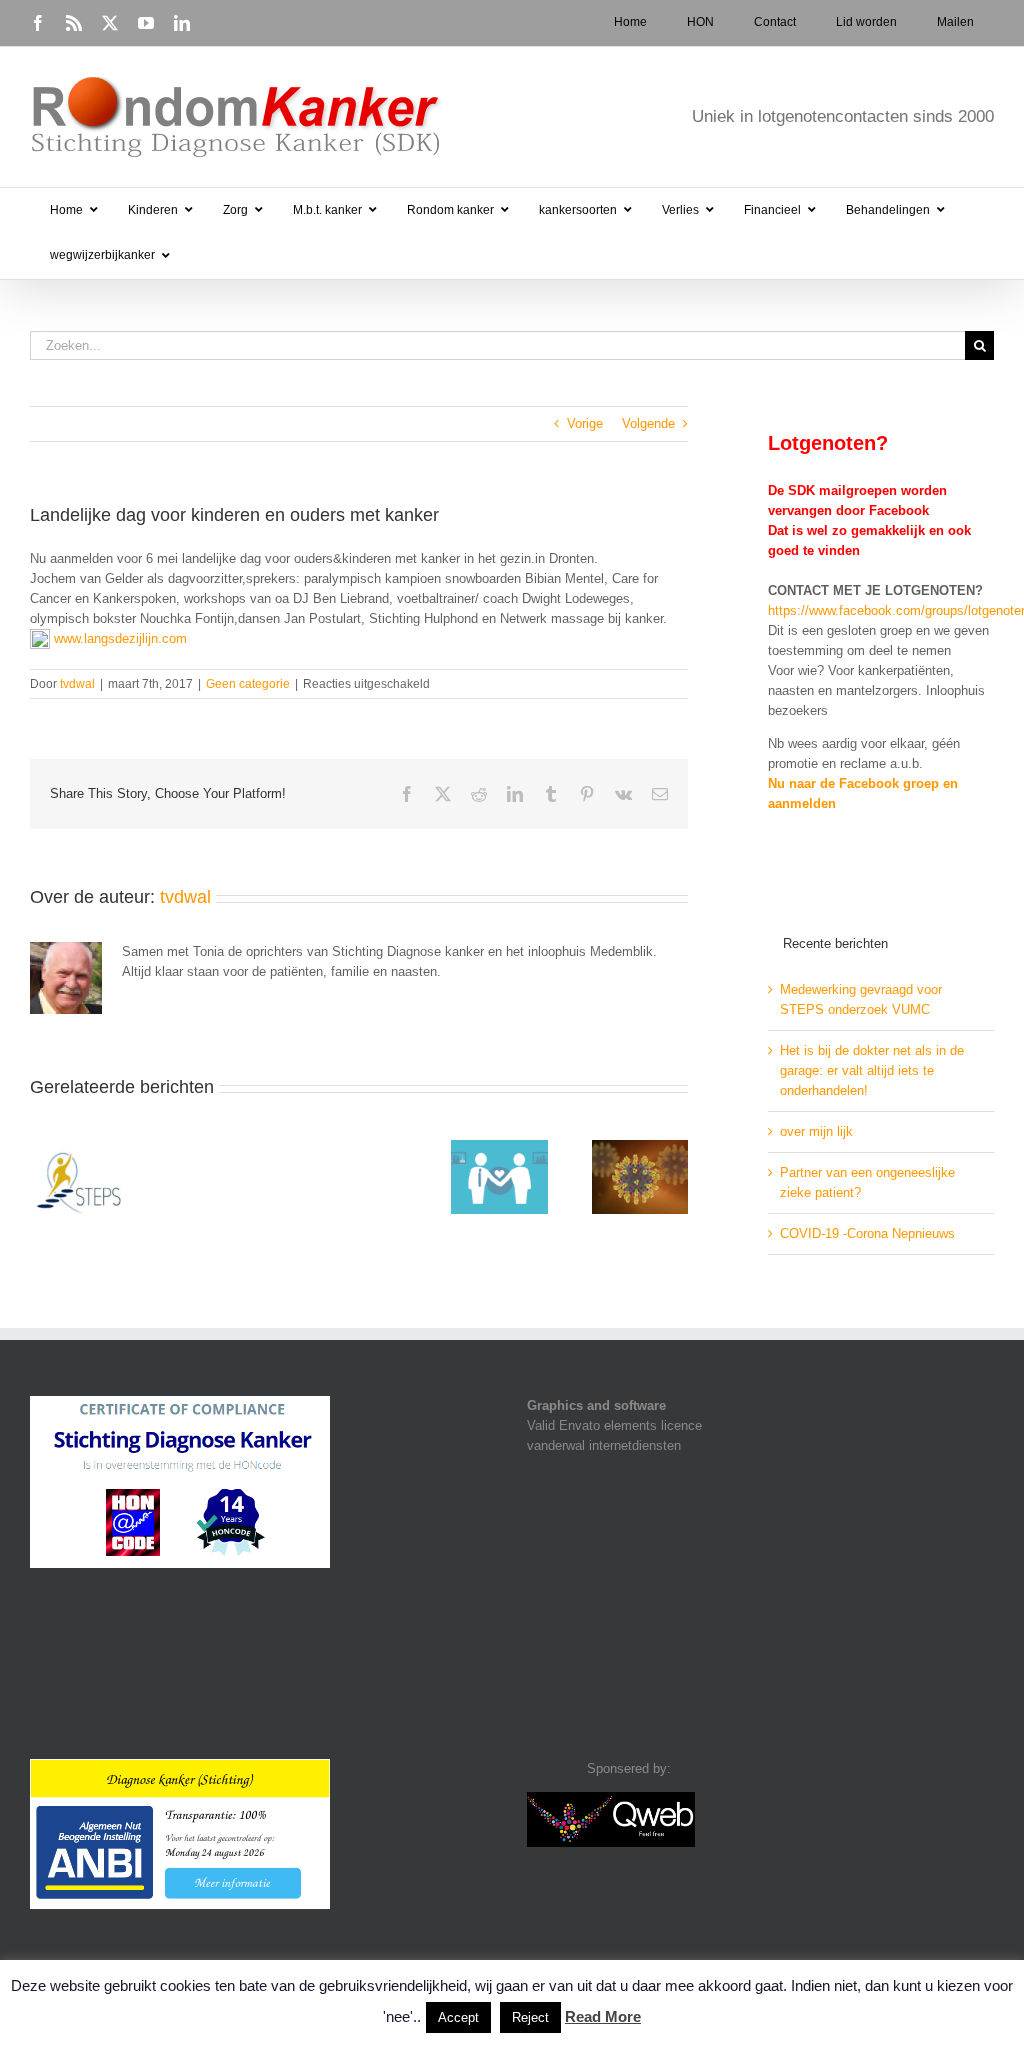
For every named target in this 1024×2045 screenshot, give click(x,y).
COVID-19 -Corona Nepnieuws (867, 1233)
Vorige (585, 423)
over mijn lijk (816, 1131)
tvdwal (77, 684)
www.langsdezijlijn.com (120, 638)
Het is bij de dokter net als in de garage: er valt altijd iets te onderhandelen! (872, 1070)
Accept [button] (458, 2017)
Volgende (648, 423)
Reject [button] (530, 2017)
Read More (603, 2016)
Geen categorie (248, 684)
